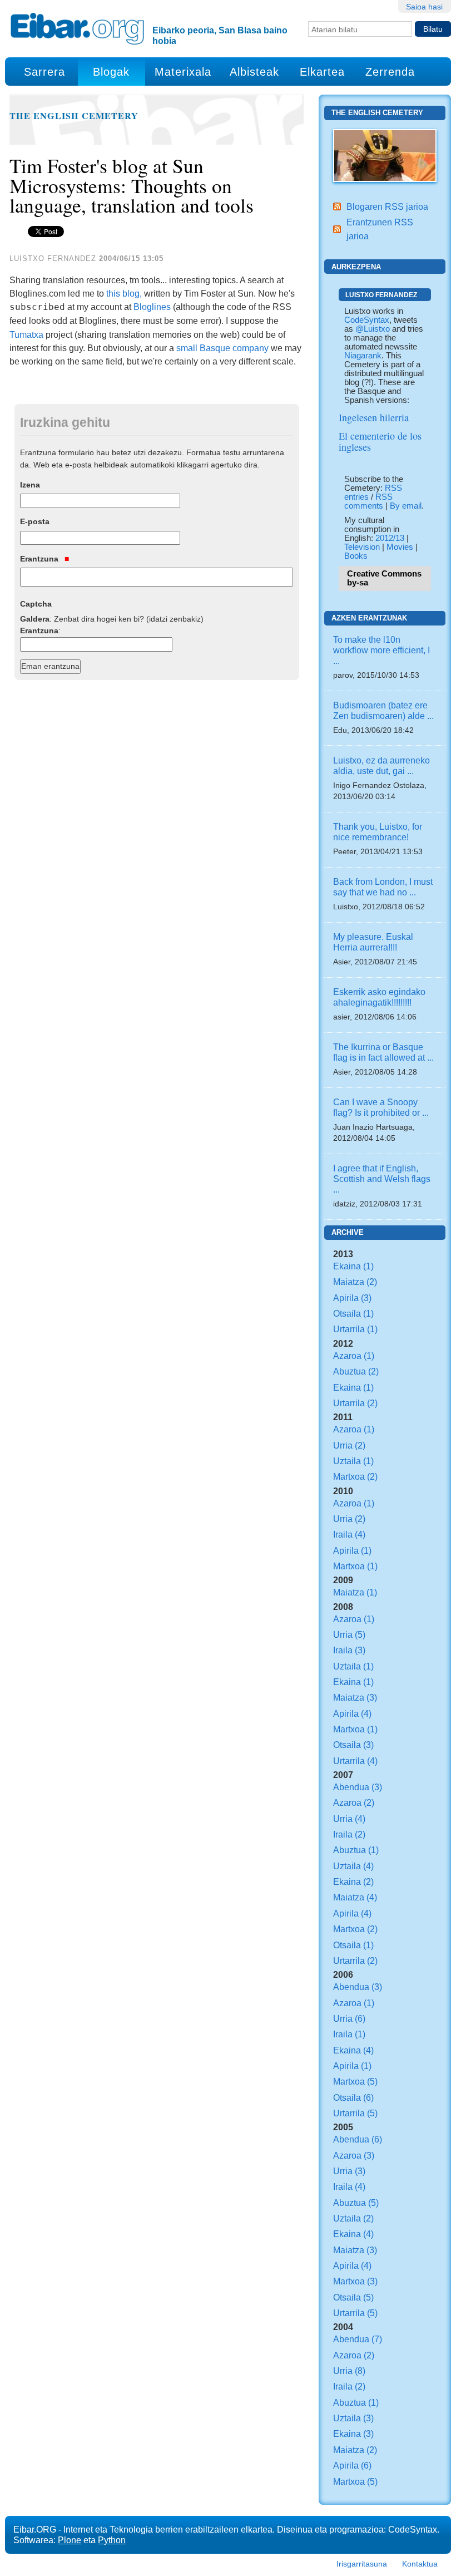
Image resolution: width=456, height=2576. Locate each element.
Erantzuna (40, 559)
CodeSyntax (367, 320)
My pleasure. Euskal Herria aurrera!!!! (373, 942)
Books (356, 556)
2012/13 (390, 538)
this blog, (124, 293)
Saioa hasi (424, 7)
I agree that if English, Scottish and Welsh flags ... (382, 1179)
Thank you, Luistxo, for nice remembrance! (378, 832)
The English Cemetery (74, 116)
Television (362, 547)
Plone (70, 2540)
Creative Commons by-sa (384, 578)
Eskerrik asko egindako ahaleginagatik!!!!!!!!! (379, 997)
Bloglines (152, 307)
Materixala (183, 72)
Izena (30, 485)
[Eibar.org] (77, 28)
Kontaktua (420, 2564)
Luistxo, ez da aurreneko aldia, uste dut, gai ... (381, 765)
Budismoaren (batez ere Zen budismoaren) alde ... (383, 710)
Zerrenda (390, 72)
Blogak (111, 72)
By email (406, 506)
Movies (400, 547)
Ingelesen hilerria (374, 417)
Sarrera (44, 72)
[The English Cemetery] (385, 155)
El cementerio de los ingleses (380, 441)
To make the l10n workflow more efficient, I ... (381, 650)
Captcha (36, 604)
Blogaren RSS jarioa (387, 206)
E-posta (35, 521)
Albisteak (254, 72)
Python (112, 2540)
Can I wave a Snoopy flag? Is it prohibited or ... (381, 1107)
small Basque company (222, 348)
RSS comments (368, 501)
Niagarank (363, 356)
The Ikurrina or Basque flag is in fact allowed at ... (383, 1052)
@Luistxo (373, 329)
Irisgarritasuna (362, 2564)
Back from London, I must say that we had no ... (383, 887)
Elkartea (322, 72)
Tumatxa (26, 334)
